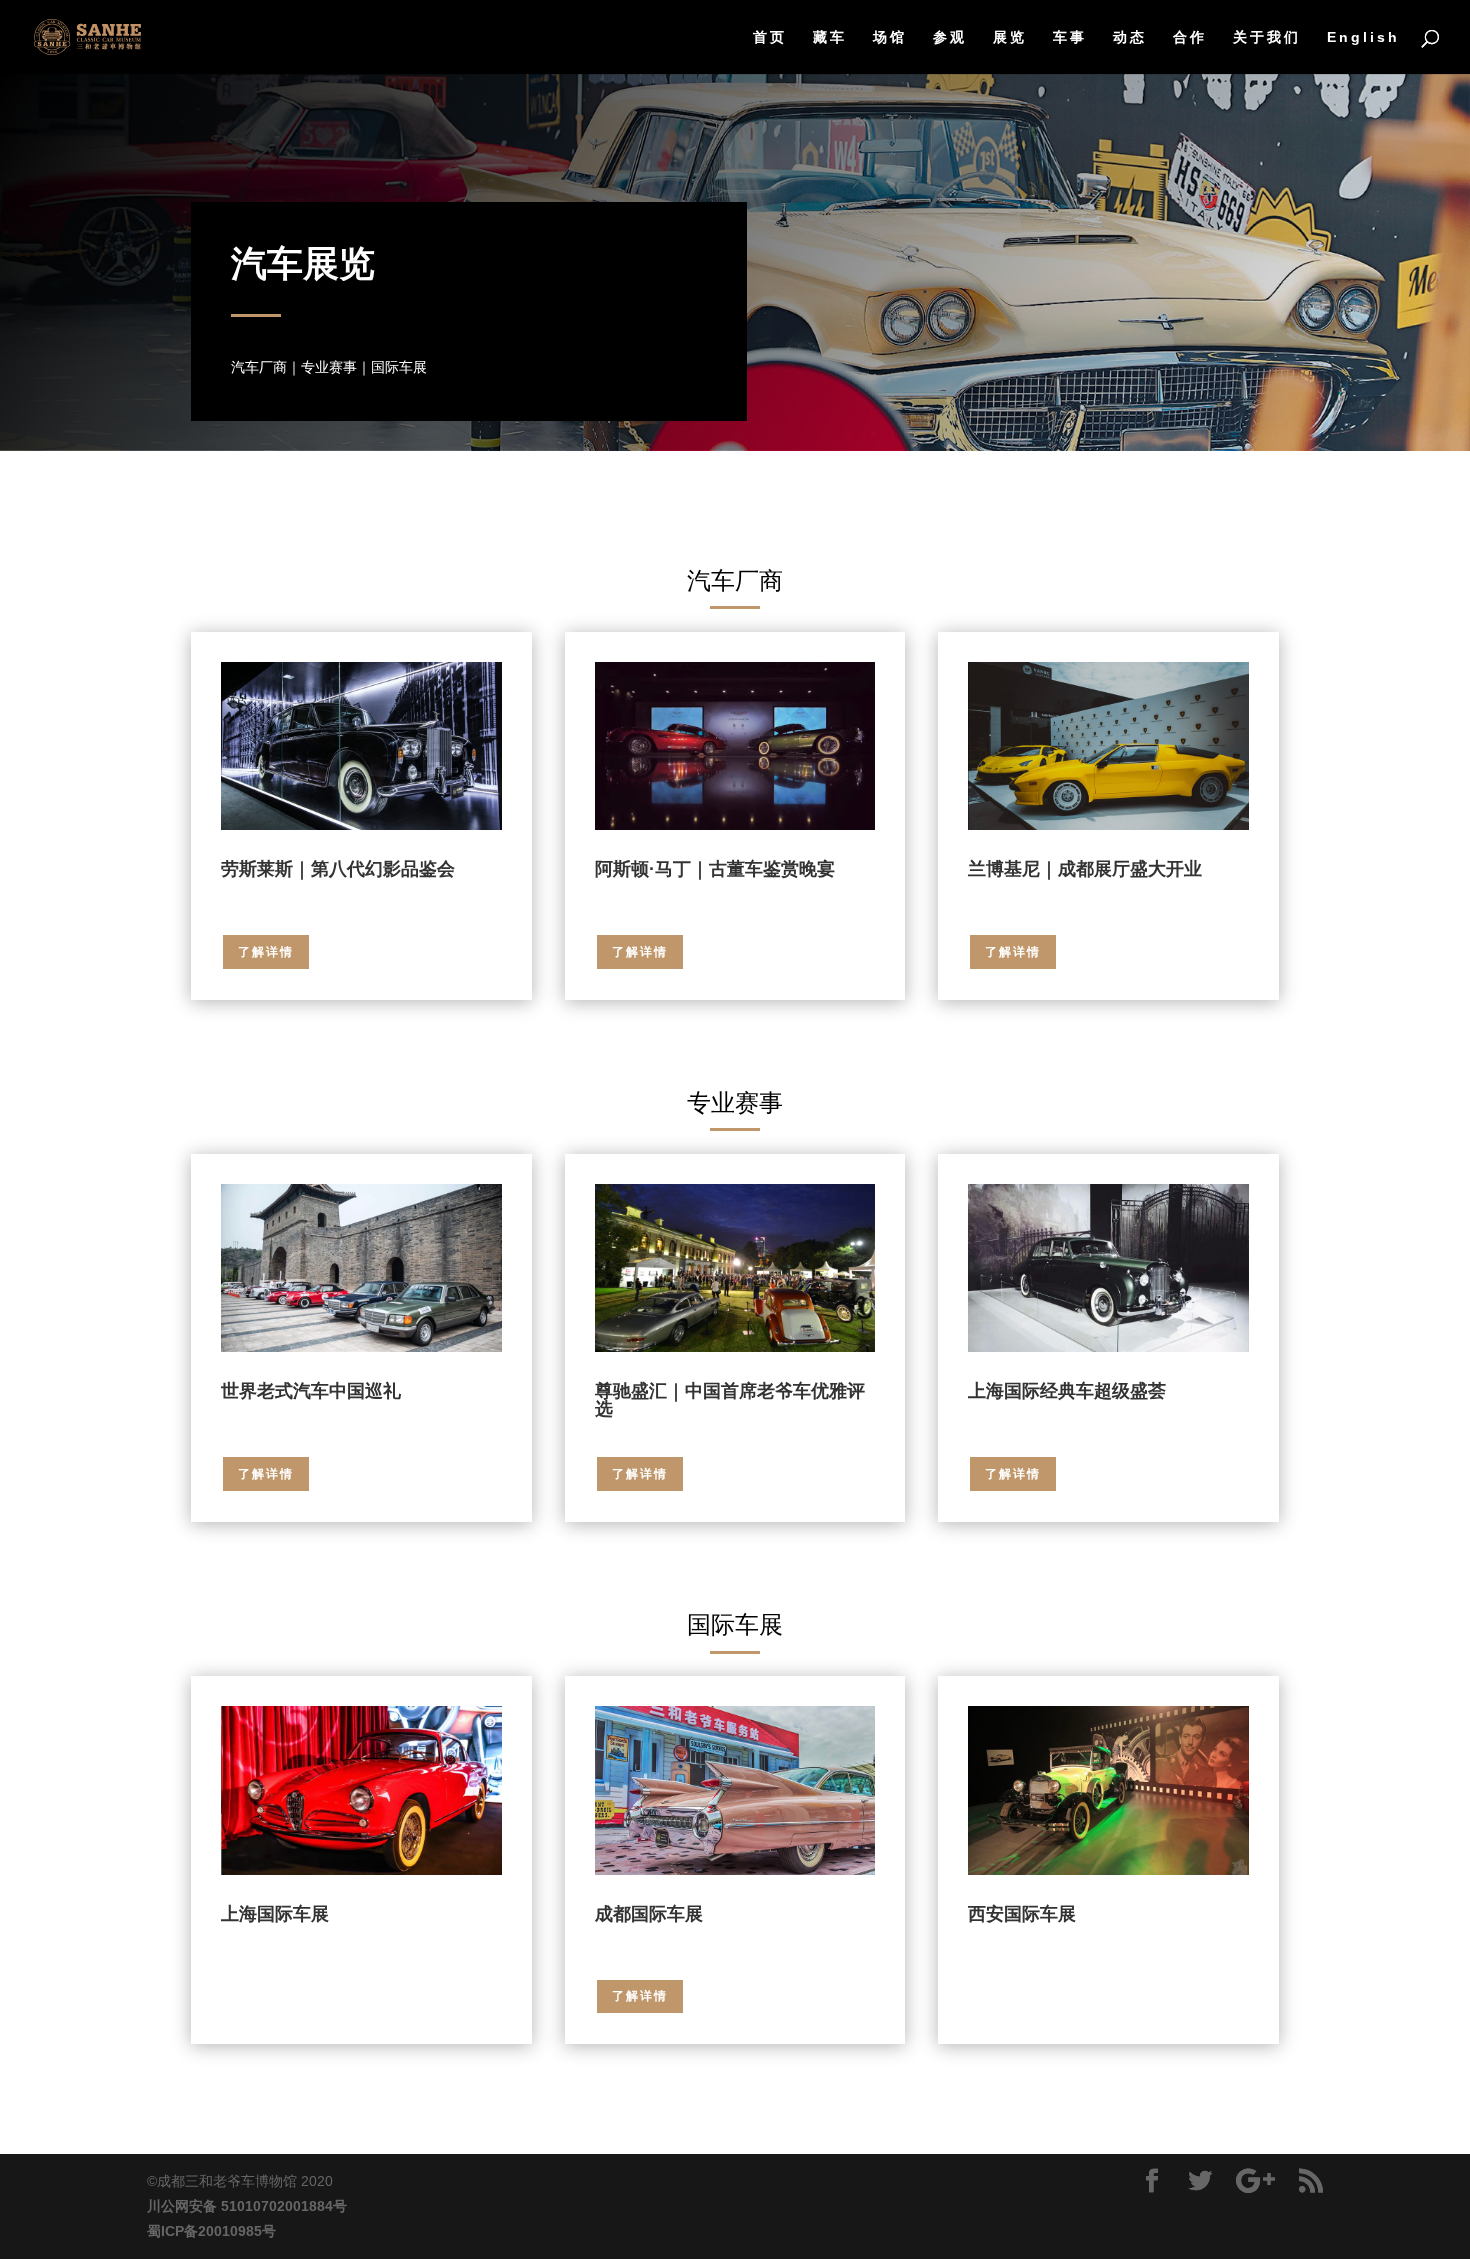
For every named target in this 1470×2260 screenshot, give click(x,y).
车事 (1070, 37)
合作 (1190, 37)
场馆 (890, 37)
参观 (950, 37)
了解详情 (266, 952)
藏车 (830, 37)
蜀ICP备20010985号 (211, 2231)
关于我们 (1267, 37)
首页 (770, 37)
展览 (1010, 37)
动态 (1130, 37)
